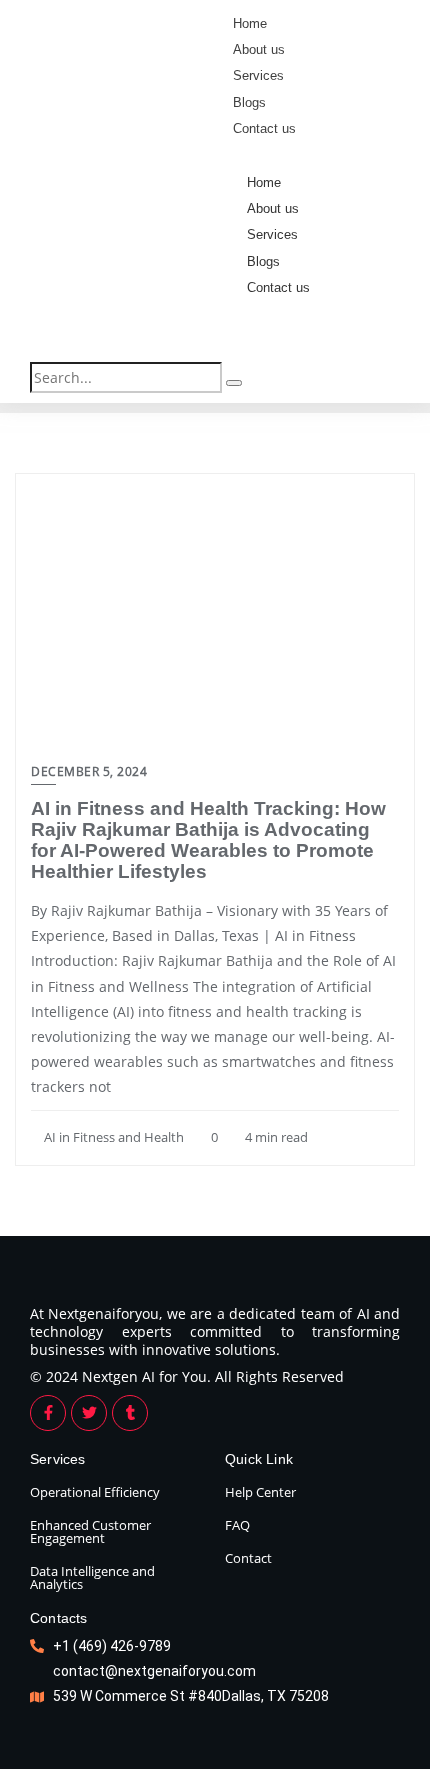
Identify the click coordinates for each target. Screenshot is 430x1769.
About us (273, 208)
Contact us (278, 287)
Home (264, 182)
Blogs (263, 261)
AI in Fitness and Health (112, 1137)
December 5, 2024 (89, 771)
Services (272, 234)
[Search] (234, 383)
